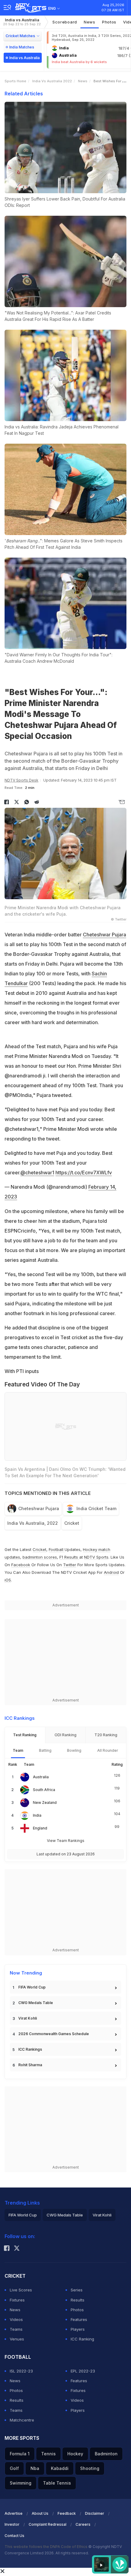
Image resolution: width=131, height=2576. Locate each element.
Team (18, 1750)
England (40, 1828)
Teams (16, 2329)
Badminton (106, 2454)
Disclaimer (95, 2513)
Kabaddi (60, 2468)
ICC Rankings (30, 2049)
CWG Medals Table (36, 2003)
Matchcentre (22, 2420)
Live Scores (21, 2290)
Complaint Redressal (48, 2524)
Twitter (70, 1565)
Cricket (72, 1523)
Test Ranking (25, 1735)
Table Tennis (57, 2483)
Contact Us (14, 2536)
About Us (40, 2513)
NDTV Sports (96, 1557)
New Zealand (45, 1802)
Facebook (21, 1565)
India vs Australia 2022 (52, 81)
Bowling (74, 1750)
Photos (109, 22)
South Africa (44, 1790)
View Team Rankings (66, 1841)
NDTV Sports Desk (21, 780)
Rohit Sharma (30, 2065)
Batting (45, 1750)
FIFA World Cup (32, 1987)
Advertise (14, 2513)
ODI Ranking (65, 1735)
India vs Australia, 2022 (33, 1523)
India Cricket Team (96, 1508)
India (37, 1815)
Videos (16, 2319)
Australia (41, 1777)
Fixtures (17, 2300)
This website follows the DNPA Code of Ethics (46, 2547)
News (90, 22)
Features (79, 2319)
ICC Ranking (82, 2339)
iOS (8, 1580)
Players (78, 2329)
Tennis (48, 2454)
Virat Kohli (28, 2018)
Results (78, 2300)
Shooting (90, 2468)
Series (77, 2290)
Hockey (75, 2454)
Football (57, 1549)
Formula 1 (20, 2454)
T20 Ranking (106, 1735)
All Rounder (108, 1750)
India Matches (22, 47)
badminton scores (40, 1557)
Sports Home (15, 81)
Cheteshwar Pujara (104, 935)
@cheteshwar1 (37, 1173)
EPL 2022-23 (83, 2371)
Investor (12, 2524)
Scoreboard (65, 22)
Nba (35, 2468)
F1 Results (69, 1557)
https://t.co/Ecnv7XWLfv (84, 1173)
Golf (14, 2468)
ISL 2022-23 (21, 2371)
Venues (17, 2339)
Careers (83, 2524)
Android (111, 1572)
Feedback (67, 2513)
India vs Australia (22, 22)
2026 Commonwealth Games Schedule (54, 2034)
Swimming (21, 2483)
